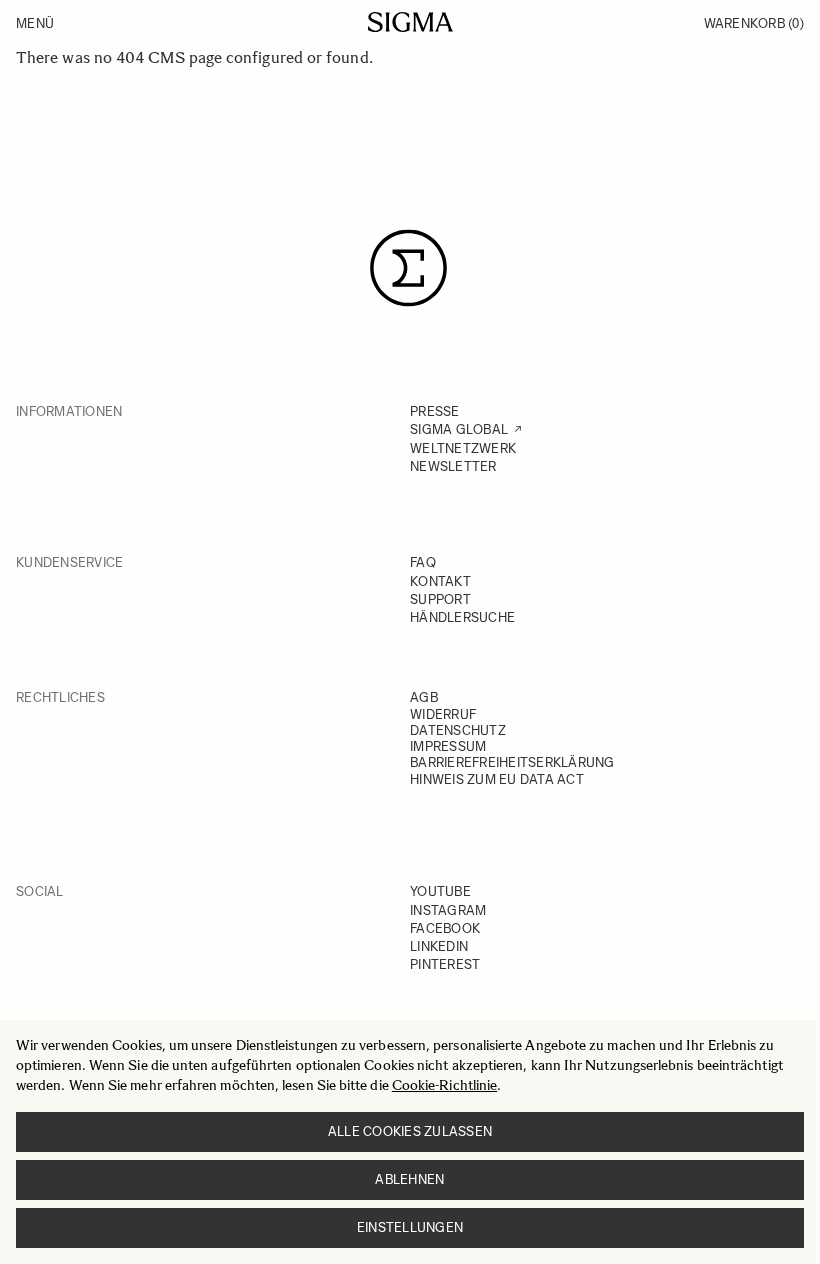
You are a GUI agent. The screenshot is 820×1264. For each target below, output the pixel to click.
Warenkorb (754, 23)
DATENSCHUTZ (458, 730)
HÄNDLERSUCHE (462, 617)
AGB (424, 697)
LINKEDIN (439, 946)
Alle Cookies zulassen (410, 1131)
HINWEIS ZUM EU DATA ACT (497, 779)
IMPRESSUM (448, 746)
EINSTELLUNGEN (410, 1227)
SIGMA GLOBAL (459, 429)
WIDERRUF (443, 714)
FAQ (423, 562)
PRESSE (435, 411)
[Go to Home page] (410, 22)
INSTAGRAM (448, 910)
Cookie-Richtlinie (444, 1085)
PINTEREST (445, 964)
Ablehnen (409, 1179)
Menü (35, 23)
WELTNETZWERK (463, 448)
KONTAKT (440, 581)
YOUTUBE (440, 891)
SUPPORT (440, 599)
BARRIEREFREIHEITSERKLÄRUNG (512, 762)
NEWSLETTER (453, 466)
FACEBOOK (445, 928)
